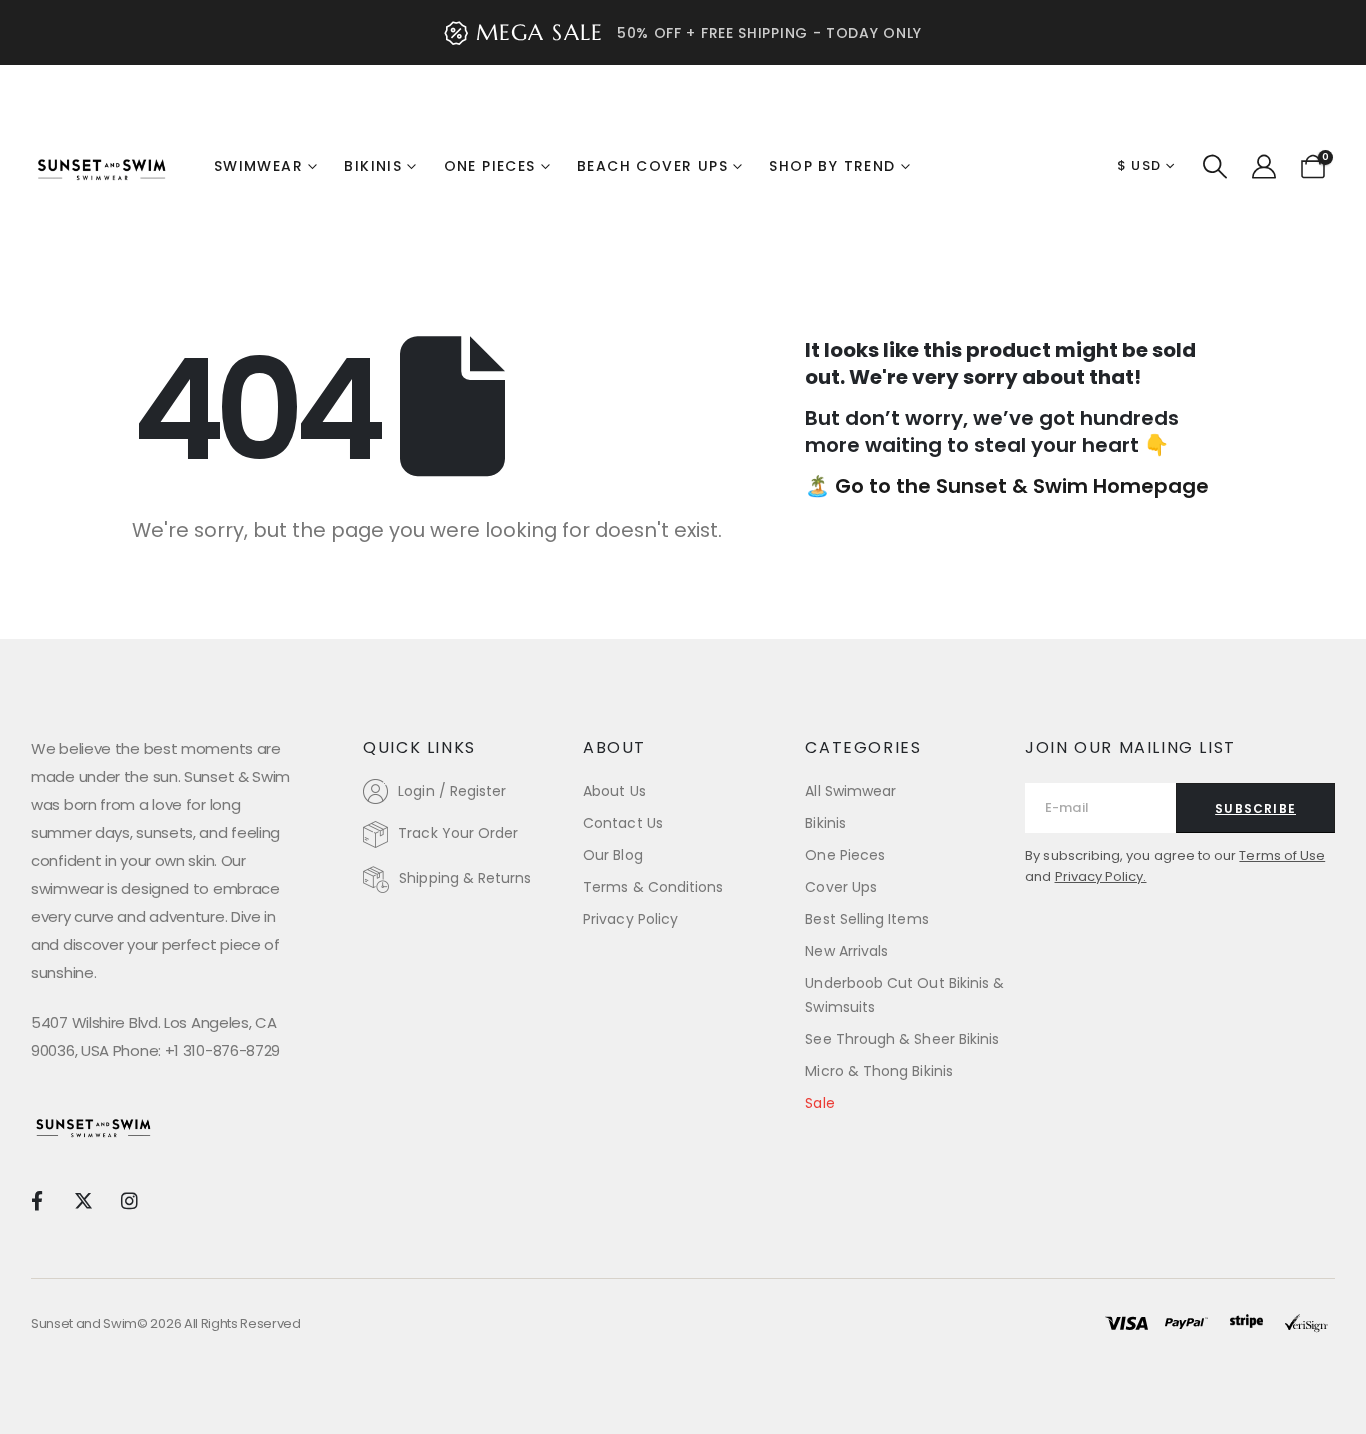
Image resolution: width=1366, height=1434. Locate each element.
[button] (1215, 167)
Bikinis (373, 166)
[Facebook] (36, 1199)
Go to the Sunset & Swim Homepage (1022, 486)
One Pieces (490, 166)
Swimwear (258, 166)
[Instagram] (129, 1199)
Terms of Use (1282, 855)
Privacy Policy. (1101, 876)
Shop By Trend (832, 166)
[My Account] (1263, 167)
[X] (82, 1199)
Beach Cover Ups (652, 166)
